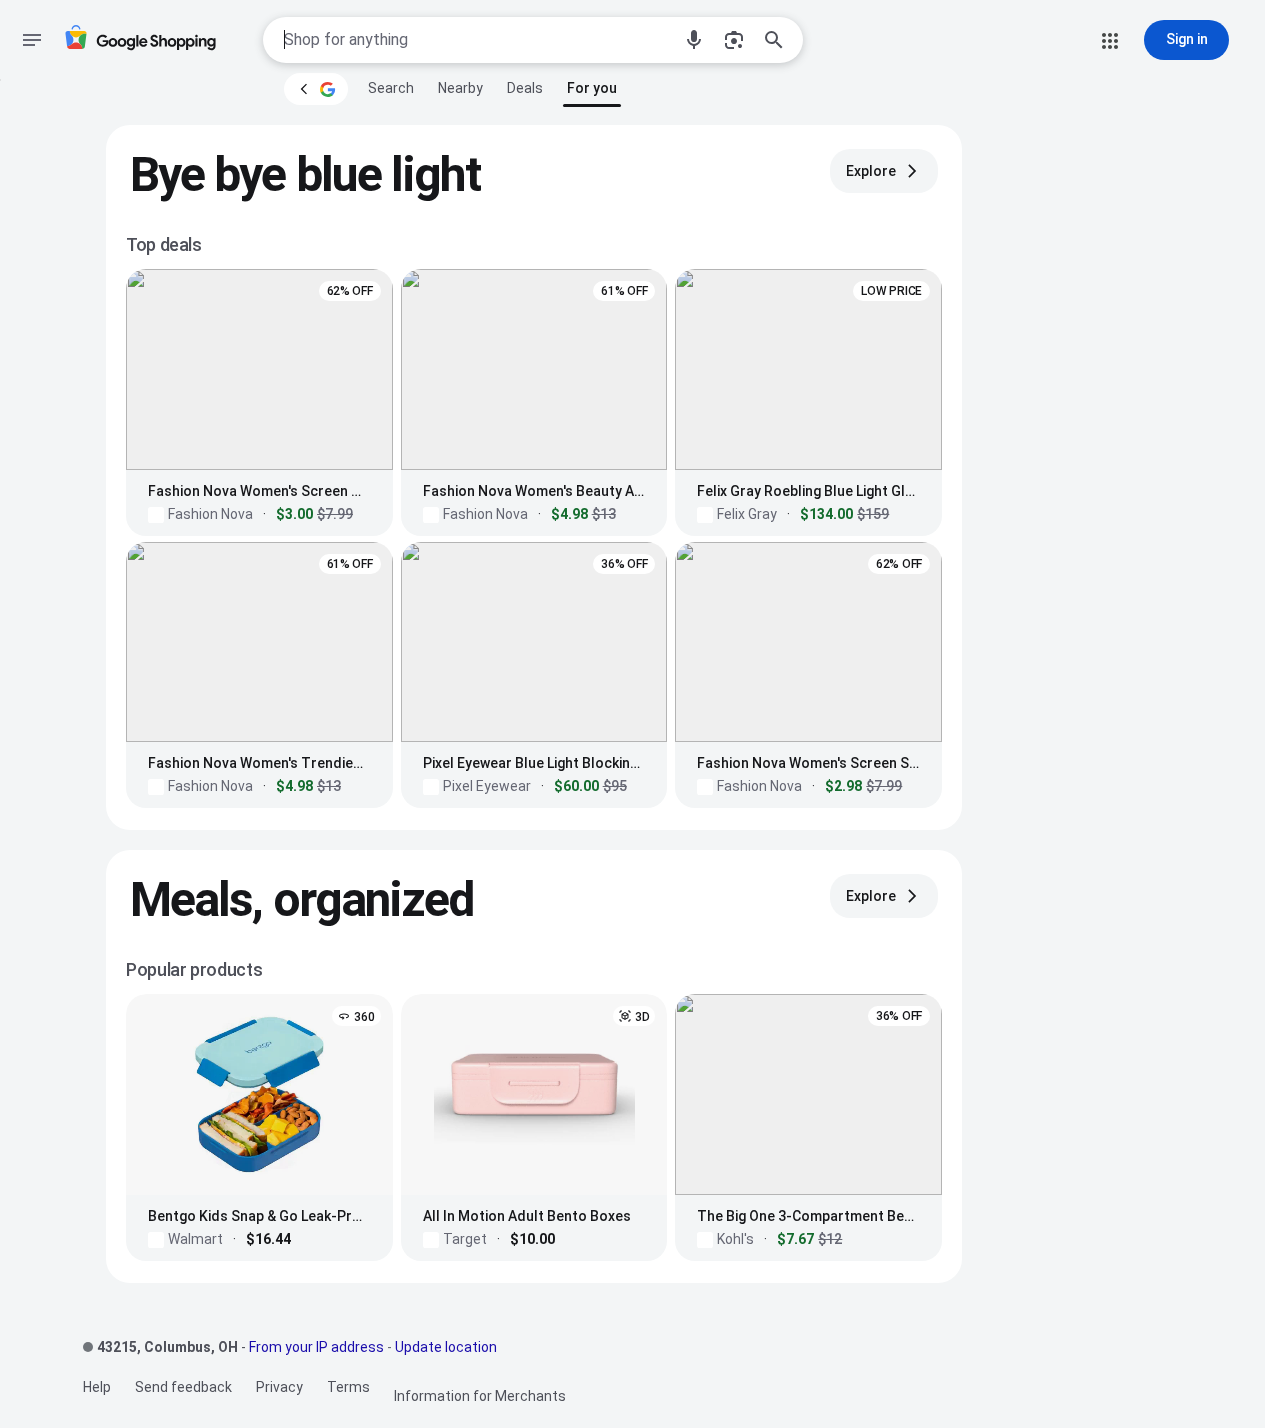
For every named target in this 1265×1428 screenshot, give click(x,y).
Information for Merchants (480, 1396)
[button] (694, 40)
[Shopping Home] (140, 40)
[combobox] (477, 40)
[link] (391, 88)
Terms (348, 1387)
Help (97, 1387)
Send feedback (183, 1387)
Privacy (279, 1387)
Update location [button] (446, 1347)
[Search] (780, 40)
